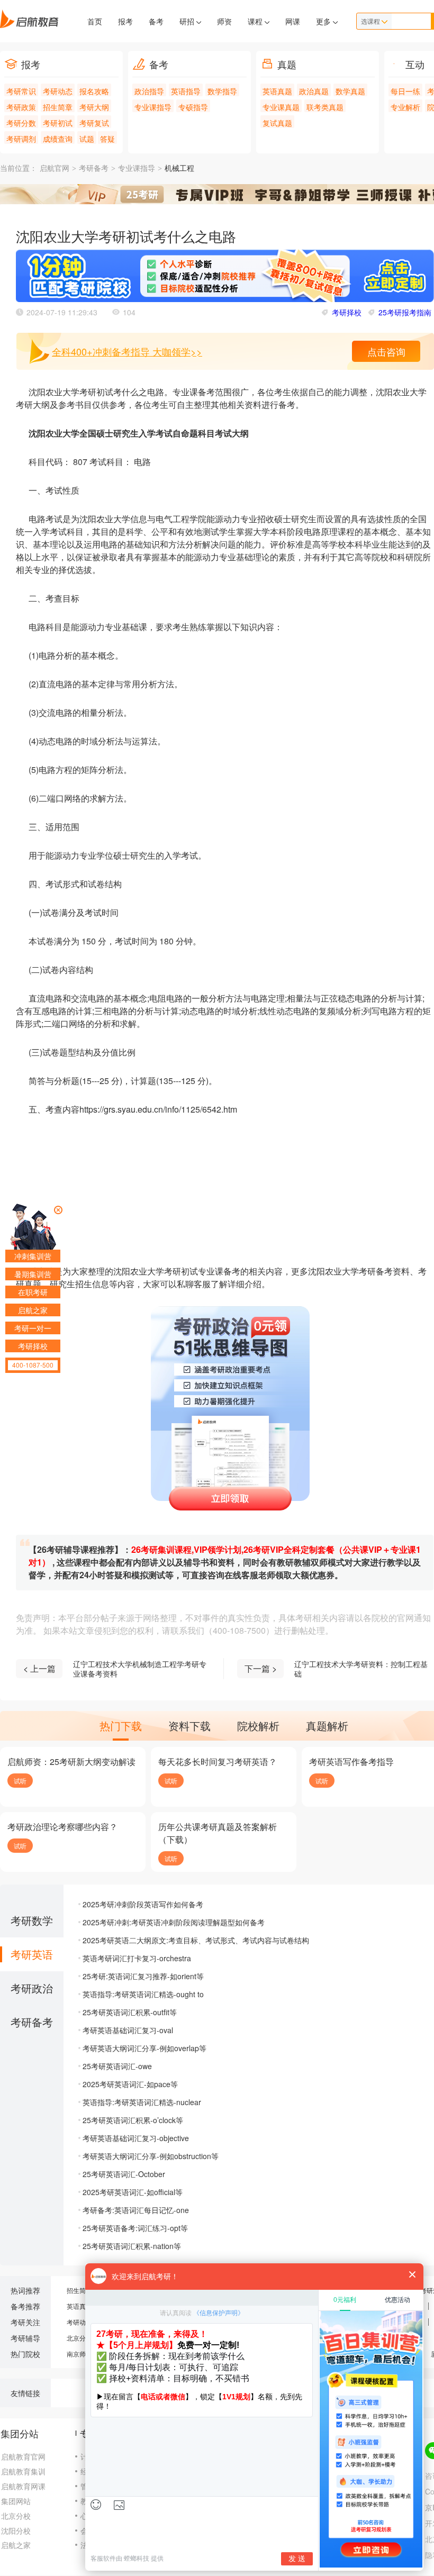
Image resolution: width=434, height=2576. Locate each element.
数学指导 (222, 91)
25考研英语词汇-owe (117, 2066)
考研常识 (21, 91)
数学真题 (350, 91)
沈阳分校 (16, 2531)
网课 (293, 21)
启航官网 (55, 169)
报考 (125, 21)
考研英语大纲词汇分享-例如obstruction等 (151, 2156)
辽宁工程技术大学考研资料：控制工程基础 (361, 1669)
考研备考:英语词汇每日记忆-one (136, 2210)
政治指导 (149, 91)
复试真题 (277, 123)
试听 (20, 1781)
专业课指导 (153, 107)
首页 (95, 21)
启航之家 (16, 2545)
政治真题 (314, 91)
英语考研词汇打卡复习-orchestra (137, 1958)
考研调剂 (21, 139)
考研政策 (21, 107)
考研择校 (347, 312)
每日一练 (405, 91)
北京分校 (79, 2338)
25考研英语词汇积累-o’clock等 (133, 2120)
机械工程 (179, 169)
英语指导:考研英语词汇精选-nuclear (142, 2102)
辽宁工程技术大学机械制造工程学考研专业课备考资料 (140, 1669)
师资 (224, 21)
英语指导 (186, 91)
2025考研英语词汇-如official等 (133, 2192)
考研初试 (58, 123)
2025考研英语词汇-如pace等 (130, 2084)
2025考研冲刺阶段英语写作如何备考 (143, 1904)
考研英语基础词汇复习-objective (136, 2138)
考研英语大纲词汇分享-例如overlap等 (144, 2048)
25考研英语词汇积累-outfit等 (130, 2012)
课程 (256, 21)
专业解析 (405, 107)
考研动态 (58, 91)
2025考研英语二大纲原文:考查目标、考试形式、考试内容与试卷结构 (196, 1940)
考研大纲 (94, 107)
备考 (156, 21)
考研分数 (21, 123)
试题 (87, 139)
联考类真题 (325, 107)
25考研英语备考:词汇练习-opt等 (135, 2228)
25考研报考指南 (405, 312)
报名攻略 (94, 91)
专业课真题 (281, 107)
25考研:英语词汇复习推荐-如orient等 (143, 1976)
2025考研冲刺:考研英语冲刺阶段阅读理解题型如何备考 (174, 1922)
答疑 (107, 139)
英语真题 (277, 91)
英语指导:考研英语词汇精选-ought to (143, 1994)
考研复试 (94, 123)
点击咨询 (386, 351)
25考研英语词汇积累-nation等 (132, 2246)
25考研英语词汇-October (124, 2174)
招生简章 (58, 107)
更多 (324, 21)
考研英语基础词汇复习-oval (128, 2030)
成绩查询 (58, 139)
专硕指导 (193, 107)
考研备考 (94, 169)
